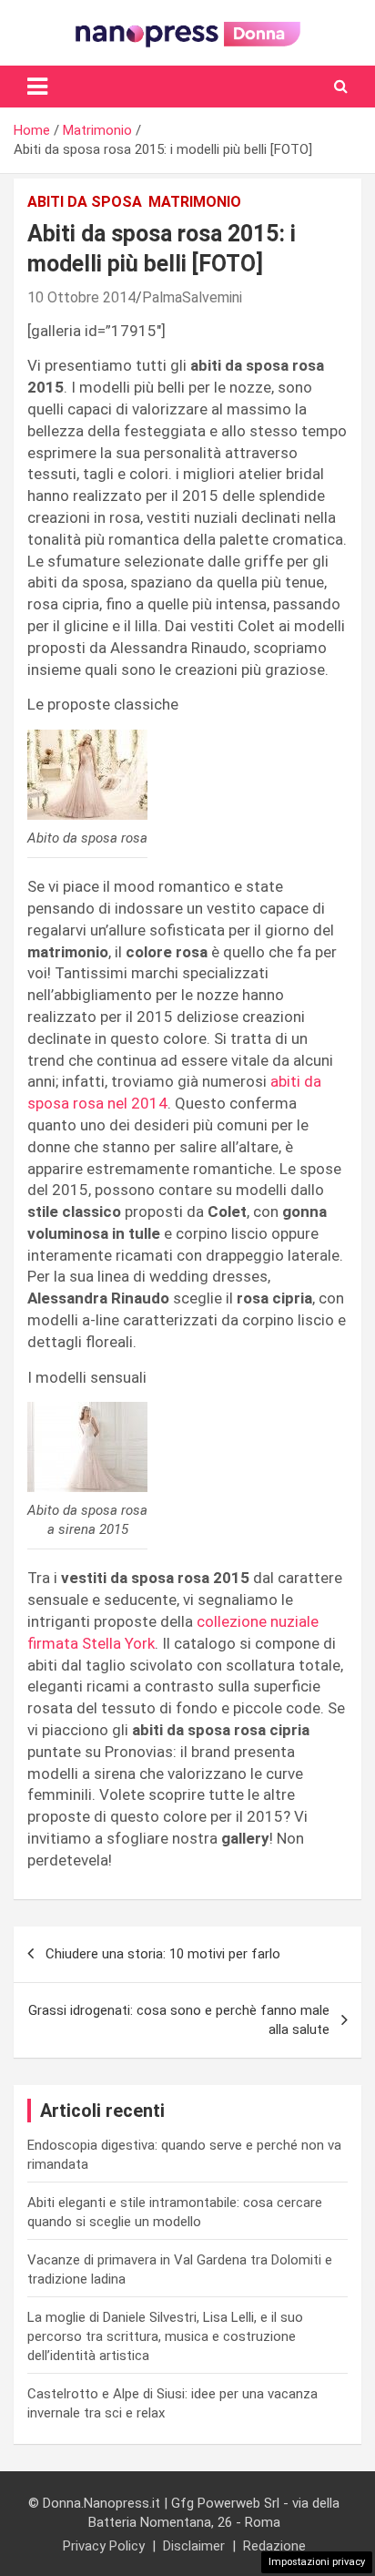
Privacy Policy (104, 2546)
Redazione (274, 2546)
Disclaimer (194, 2546)
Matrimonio (195, 202)
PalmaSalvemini (192, 297)
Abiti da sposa (85, 202)
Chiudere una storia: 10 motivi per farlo (163, 1954)
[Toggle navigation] (37, 87)
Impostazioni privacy (317, 2562)
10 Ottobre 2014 (81, 297)
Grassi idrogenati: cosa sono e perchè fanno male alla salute (179, 2020)
